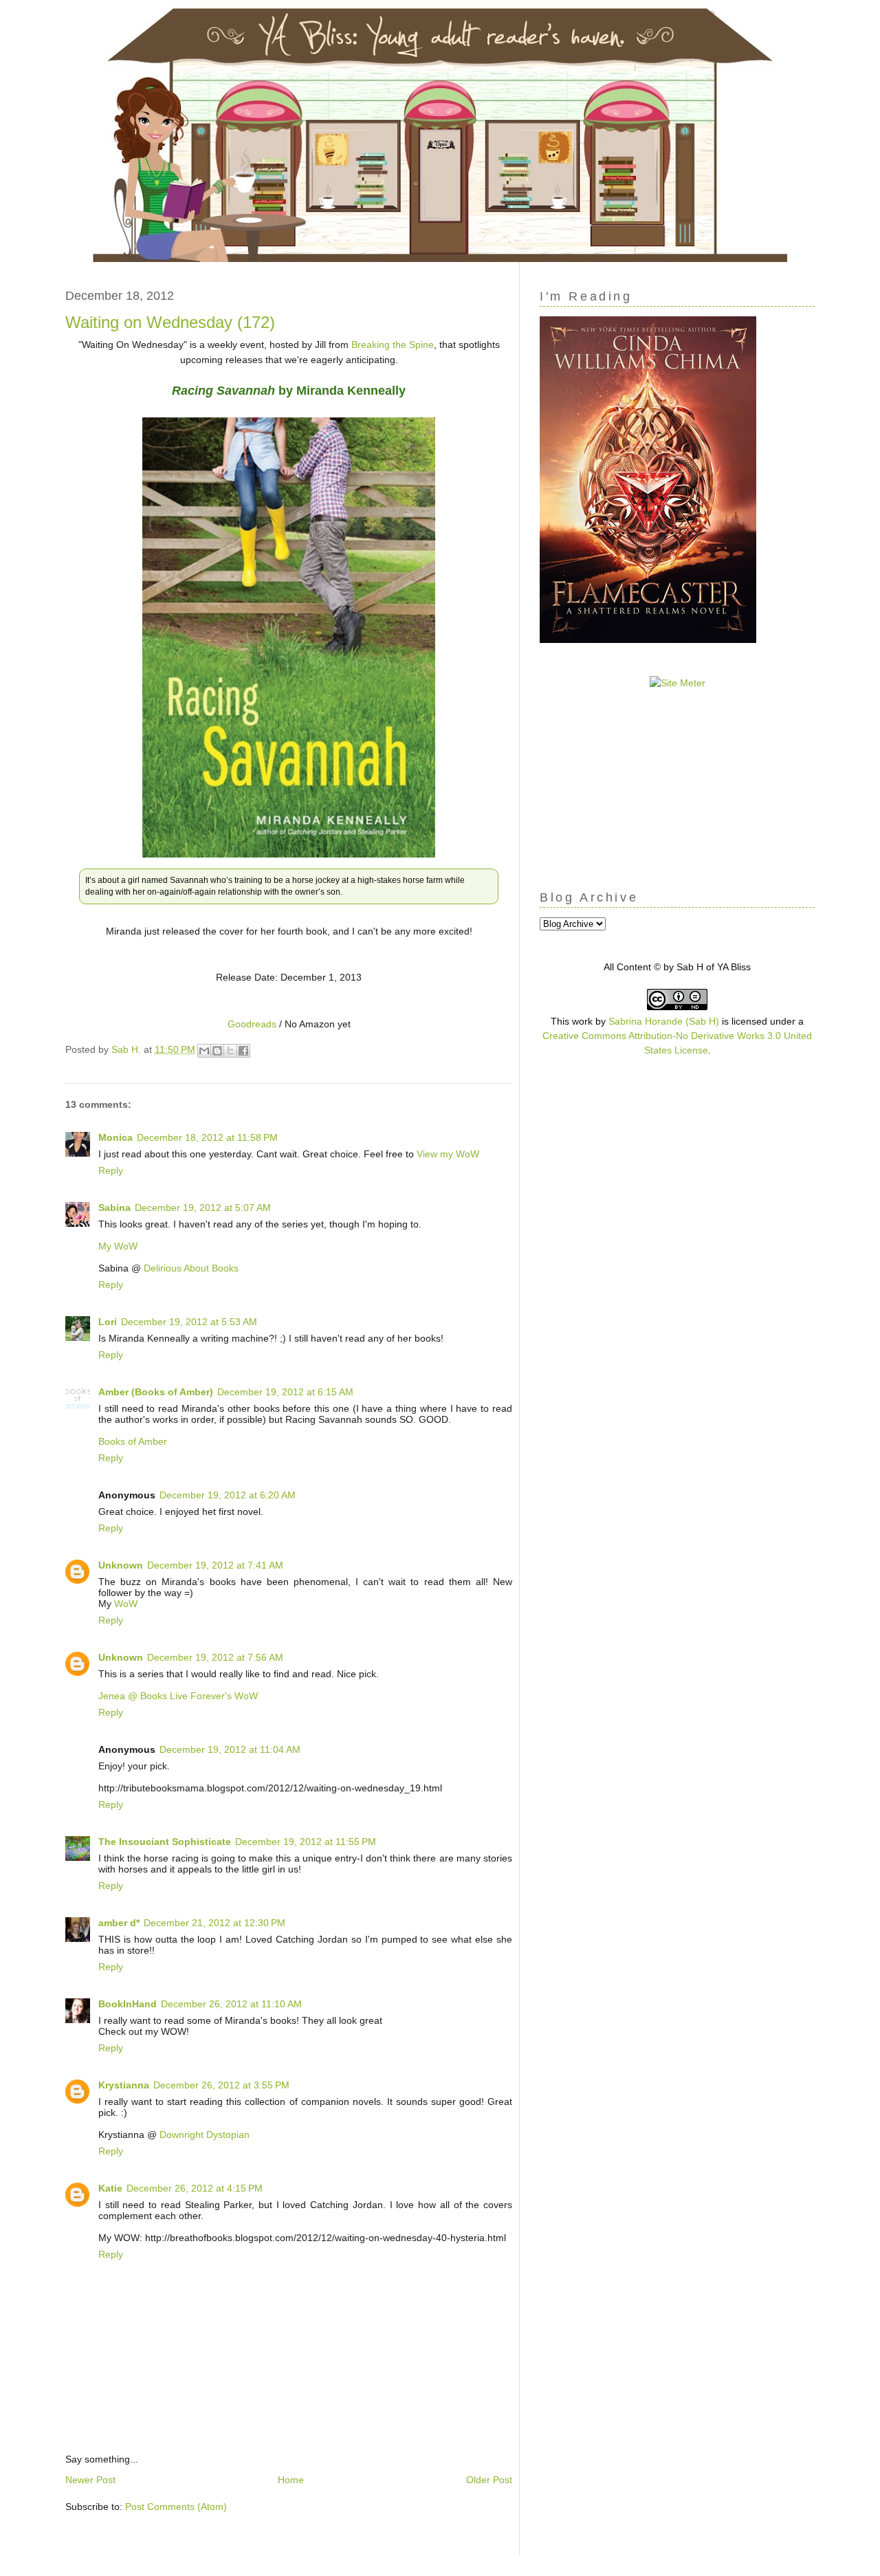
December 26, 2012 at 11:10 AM (231, 2004)
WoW (126, 1604)
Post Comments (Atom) (176, 2507)
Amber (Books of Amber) (156, 1392)
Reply (111, 1170)
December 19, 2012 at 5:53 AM (189, 1322)
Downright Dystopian (205, 2135)
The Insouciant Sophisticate (165, 1842)
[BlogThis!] (217, 1051)
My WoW (118, 1246)
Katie (110, 2188)
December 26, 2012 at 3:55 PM (221, 2085)
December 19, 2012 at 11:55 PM (306, 1842)
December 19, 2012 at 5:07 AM (203, 1208)
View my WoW (448, 1154)
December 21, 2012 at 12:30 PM (214, 1923)
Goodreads (252, 1024)
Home (291, 2480)
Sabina (114, 1208)
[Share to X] (230, 1051)
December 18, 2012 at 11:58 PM (207, 1137)
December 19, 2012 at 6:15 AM (285, 1392)
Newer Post (90, 2480)
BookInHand (128, 2004)
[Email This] (204, 1051)
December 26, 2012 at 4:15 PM (195, 2188)
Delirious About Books (191, 1268)
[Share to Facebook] (243, 1051)
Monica (115, 1137)
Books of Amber (133, 1441)
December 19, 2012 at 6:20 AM (228, 1495)
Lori (108, 1322)
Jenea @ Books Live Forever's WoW (178, 1696)
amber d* (119, 1923)
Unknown (121, 1565)
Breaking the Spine (393, 345)
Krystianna (124, 2085)
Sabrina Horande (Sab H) (664, 1021)
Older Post (489, 2480)
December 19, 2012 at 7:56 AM (215, 1657)
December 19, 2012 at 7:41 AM (215, 1565)
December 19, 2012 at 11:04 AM (230, 1749)
